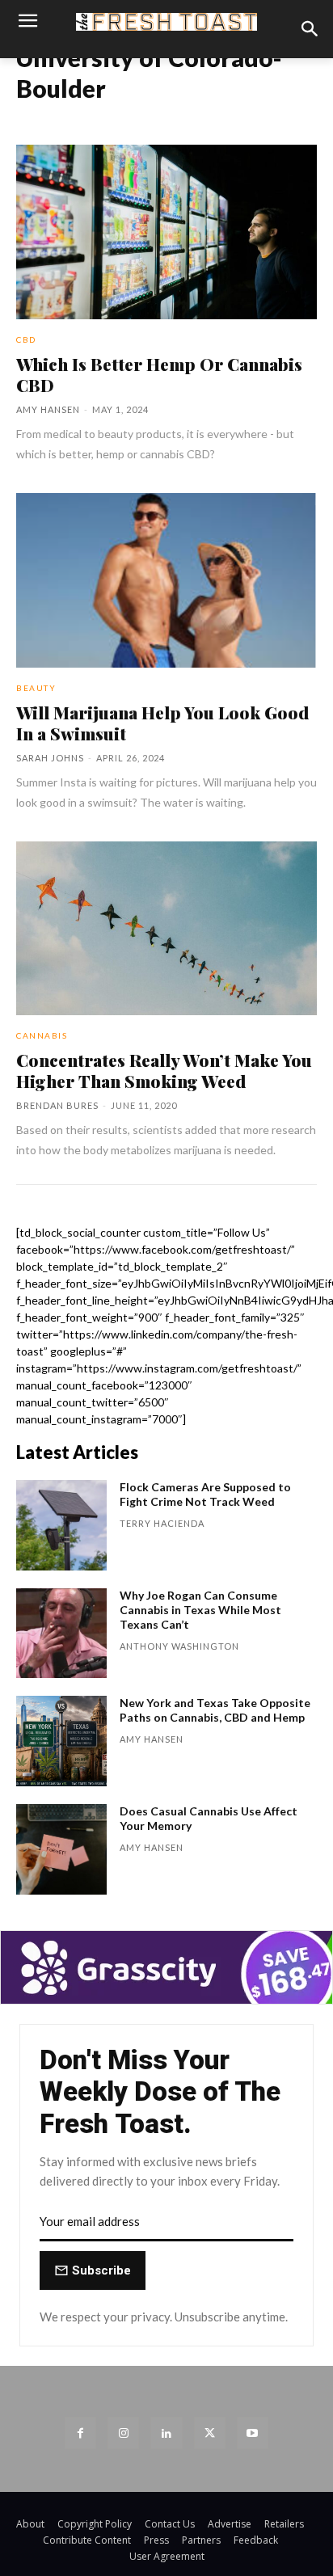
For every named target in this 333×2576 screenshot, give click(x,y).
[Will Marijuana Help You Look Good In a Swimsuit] (166, 580)
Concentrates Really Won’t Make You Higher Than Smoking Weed (164, 1070)
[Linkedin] (166, 2433)
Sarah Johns (50, 758)
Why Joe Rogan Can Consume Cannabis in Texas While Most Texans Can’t (200, 1610)
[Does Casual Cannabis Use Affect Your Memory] (61, 1849)
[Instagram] (123, 2433)
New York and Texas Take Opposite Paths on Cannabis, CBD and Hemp (215, 1710)
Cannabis (42, 1035)
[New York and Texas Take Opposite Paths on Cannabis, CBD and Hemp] (61, 1741)
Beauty (36, 688)
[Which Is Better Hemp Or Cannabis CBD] (166, 232)
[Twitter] (210, 2433)
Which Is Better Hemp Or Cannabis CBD (159, 374)
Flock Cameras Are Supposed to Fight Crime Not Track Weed (205, 1494)
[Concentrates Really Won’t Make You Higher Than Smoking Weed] (166, 929)
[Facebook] (80, 2433)
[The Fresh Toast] (166, 22)
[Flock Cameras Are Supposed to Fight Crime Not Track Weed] (61, 1525)
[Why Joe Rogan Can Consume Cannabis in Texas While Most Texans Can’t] (61, 1634)
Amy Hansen (48, 409)
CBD (26, 339)
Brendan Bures (57, 1105)
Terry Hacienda (162, 1523)
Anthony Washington (179, 1646)
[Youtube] (253, 2433)
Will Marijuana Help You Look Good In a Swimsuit (162, 723)
